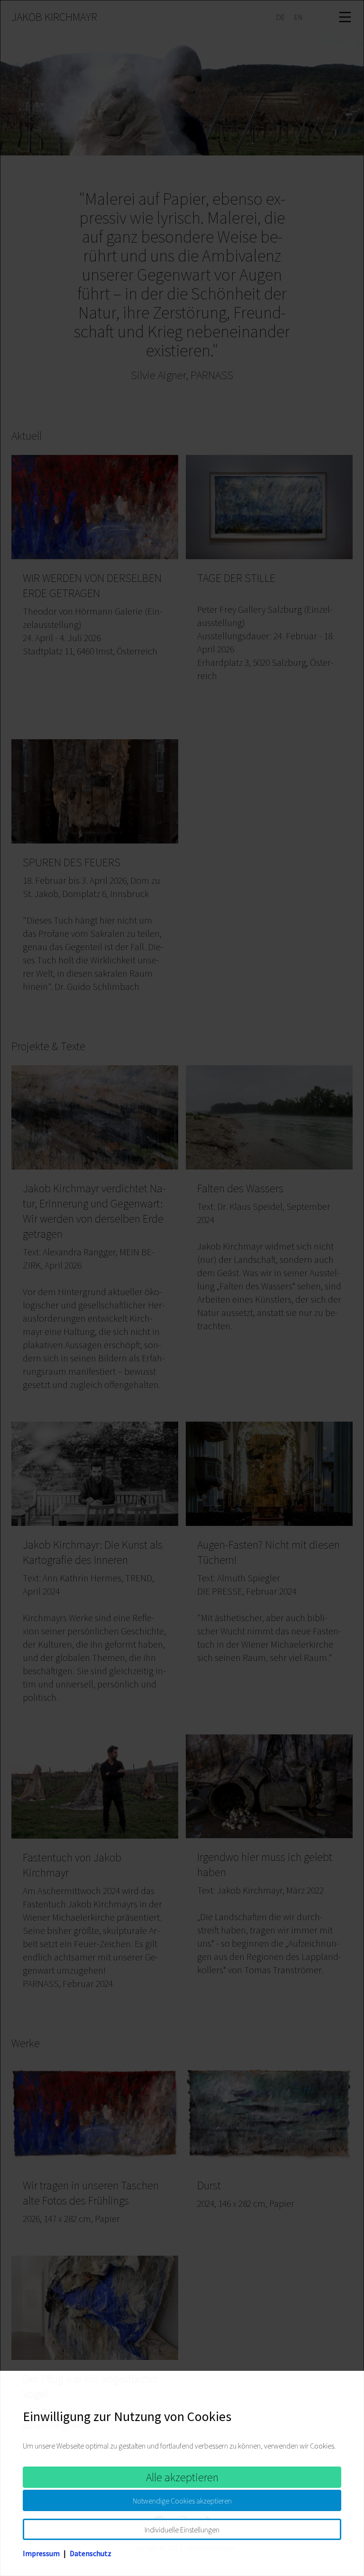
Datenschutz (91, 2553)
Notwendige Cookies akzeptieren (182, 2501)
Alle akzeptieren (182, 2477)
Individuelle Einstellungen (182, 2530)
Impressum (41, 2553)
